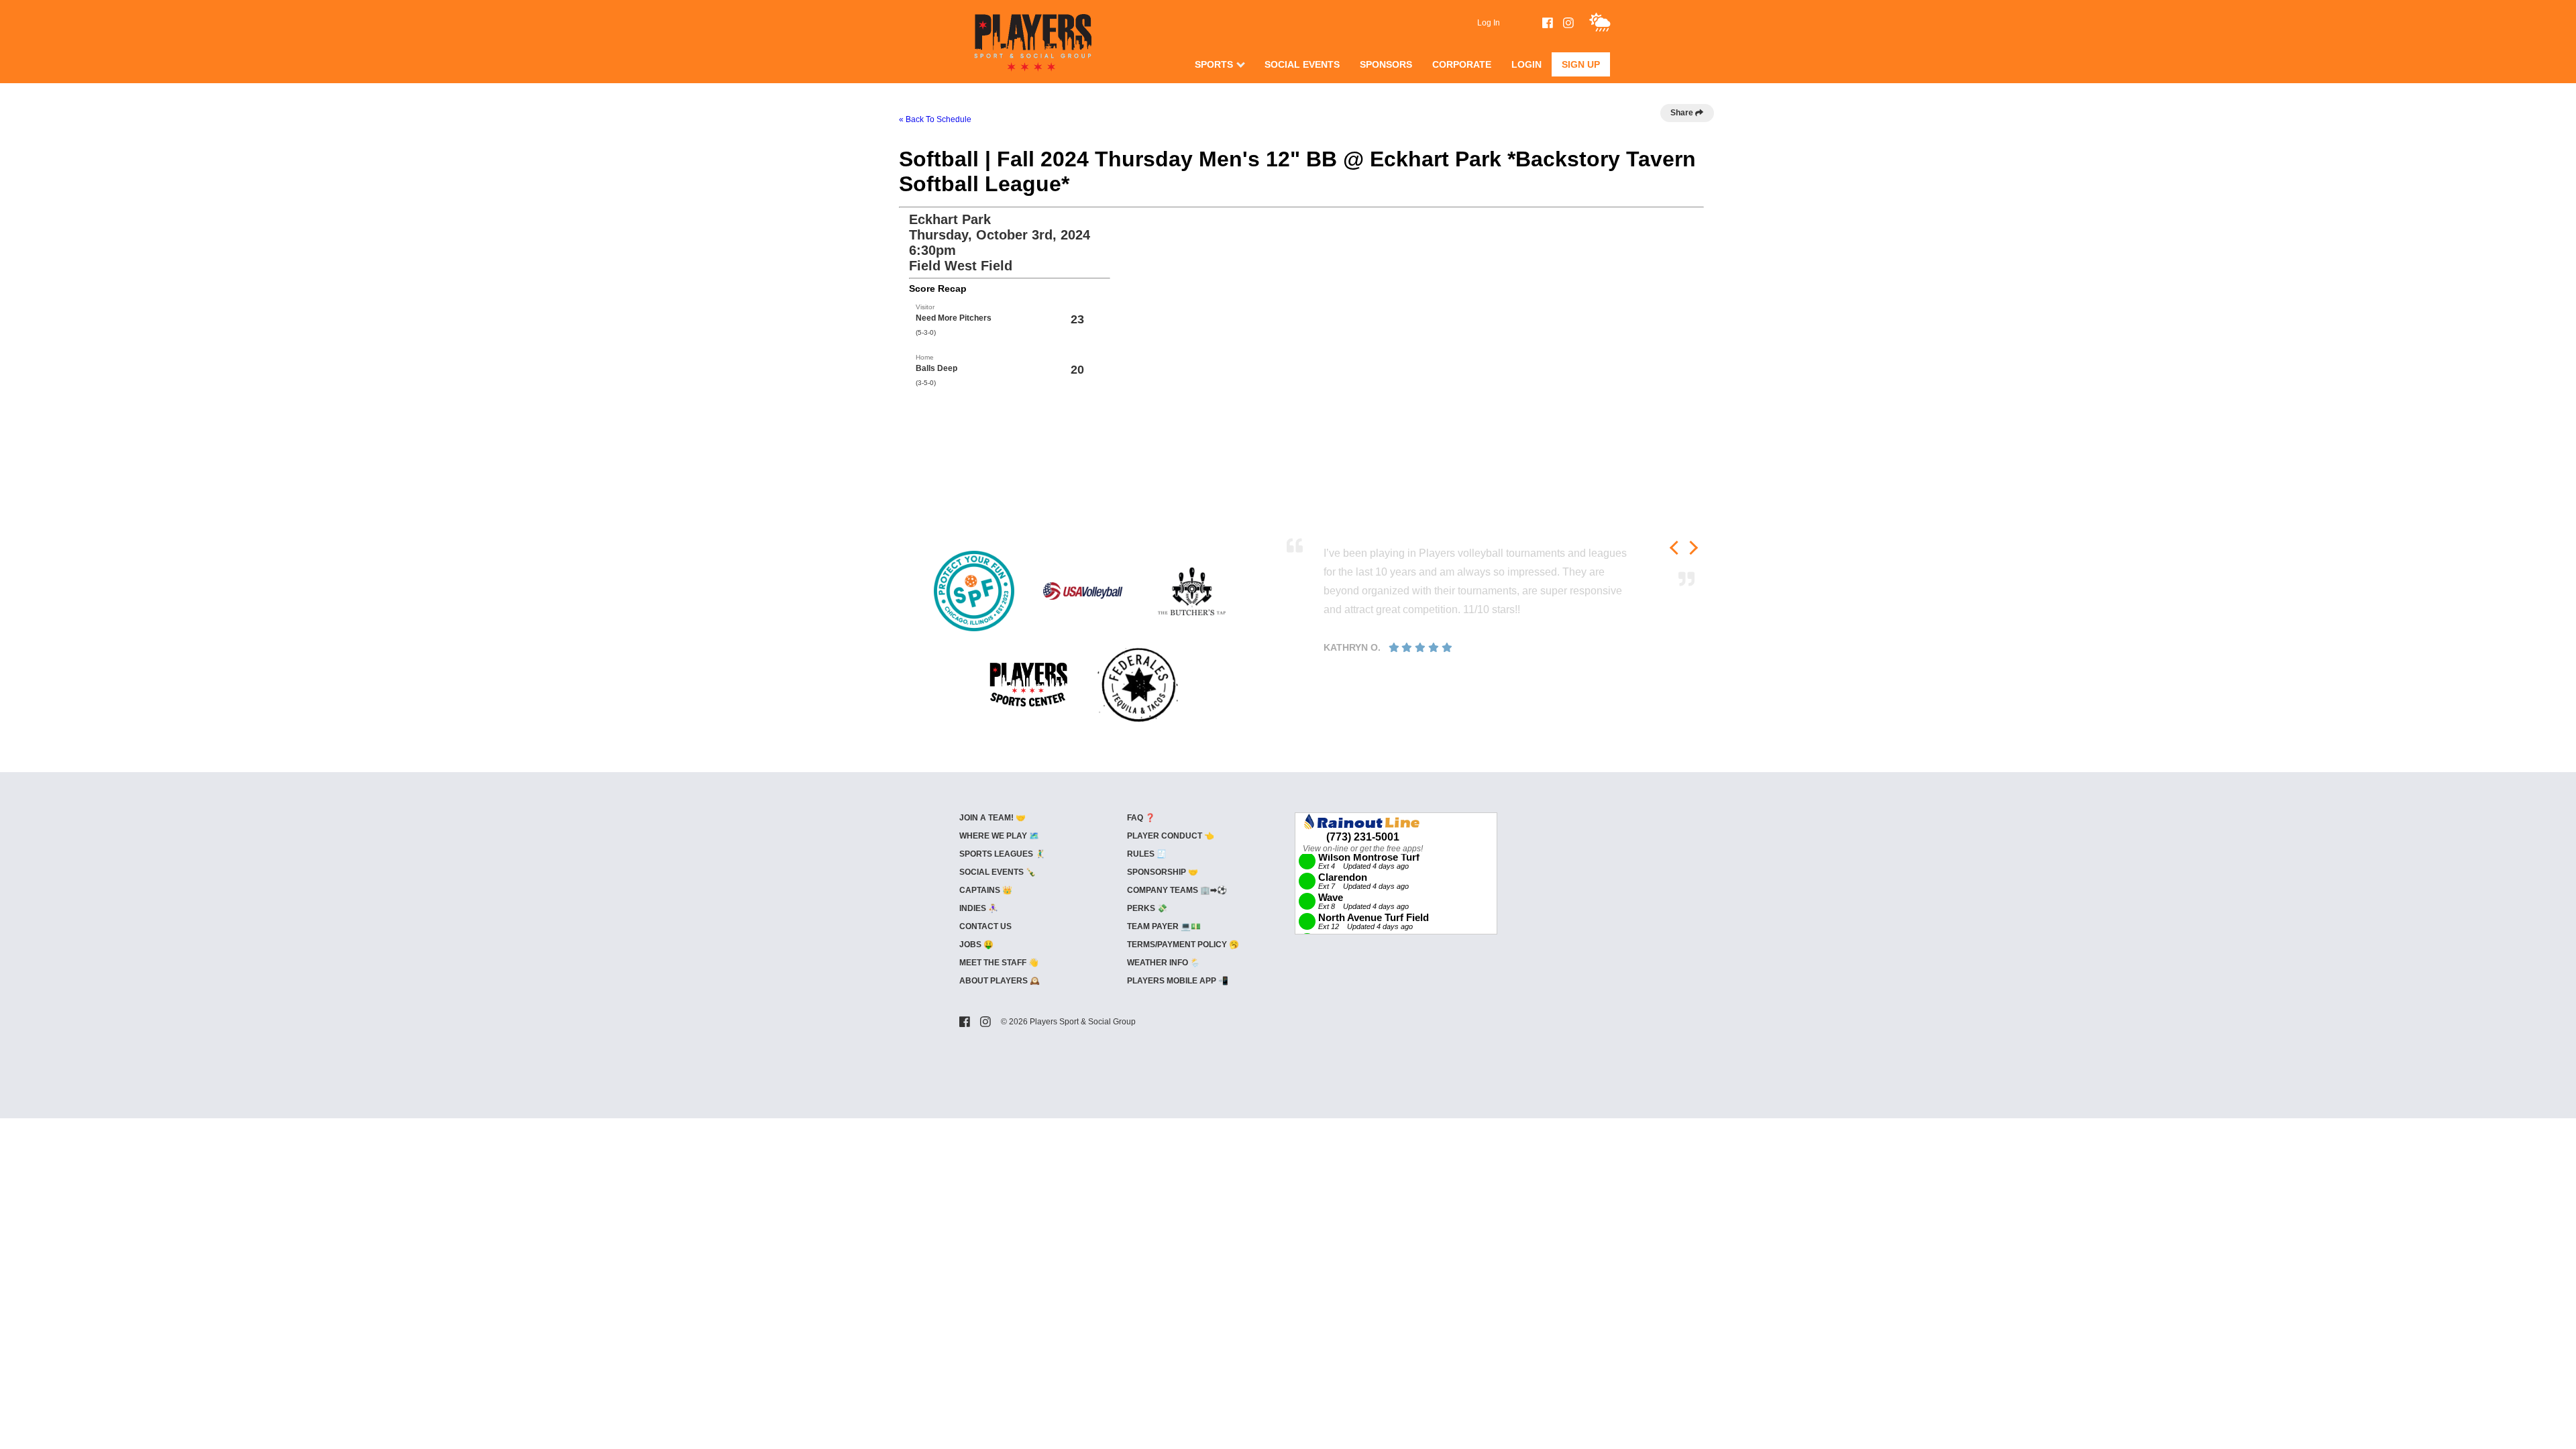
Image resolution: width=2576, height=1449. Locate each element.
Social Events (1302, 64)
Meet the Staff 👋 (999, 963)
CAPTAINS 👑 (986, 890)
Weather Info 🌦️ (1164, 963)
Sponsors (1386, 64)
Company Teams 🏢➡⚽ (1177, 890)
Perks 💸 (1147, 908)
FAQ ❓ (1141, 818)
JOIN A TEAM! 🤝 (992, 818)
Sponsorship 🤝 (1163, 872)
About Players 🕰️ (1000, 981)
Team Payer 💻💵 (1164, 926)
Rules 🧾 (1147, 854)
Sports (1214, 64)
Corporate (1462, 64)
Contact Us (985, 926)
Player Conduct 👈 (1171, 836)
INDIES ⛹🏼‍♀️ (979, 908)
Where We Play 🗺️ (999, 836)
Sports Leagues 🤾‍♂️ (1002, 854)
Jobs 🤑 (976, 945)
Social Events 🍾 (998, 872)
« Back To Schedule (935, 119)
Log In (1489, 23)
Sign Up (1581, 64)
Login (1526, 64)
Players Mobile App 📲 (1178, 981)
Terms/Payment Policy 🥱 (1183, 945)
